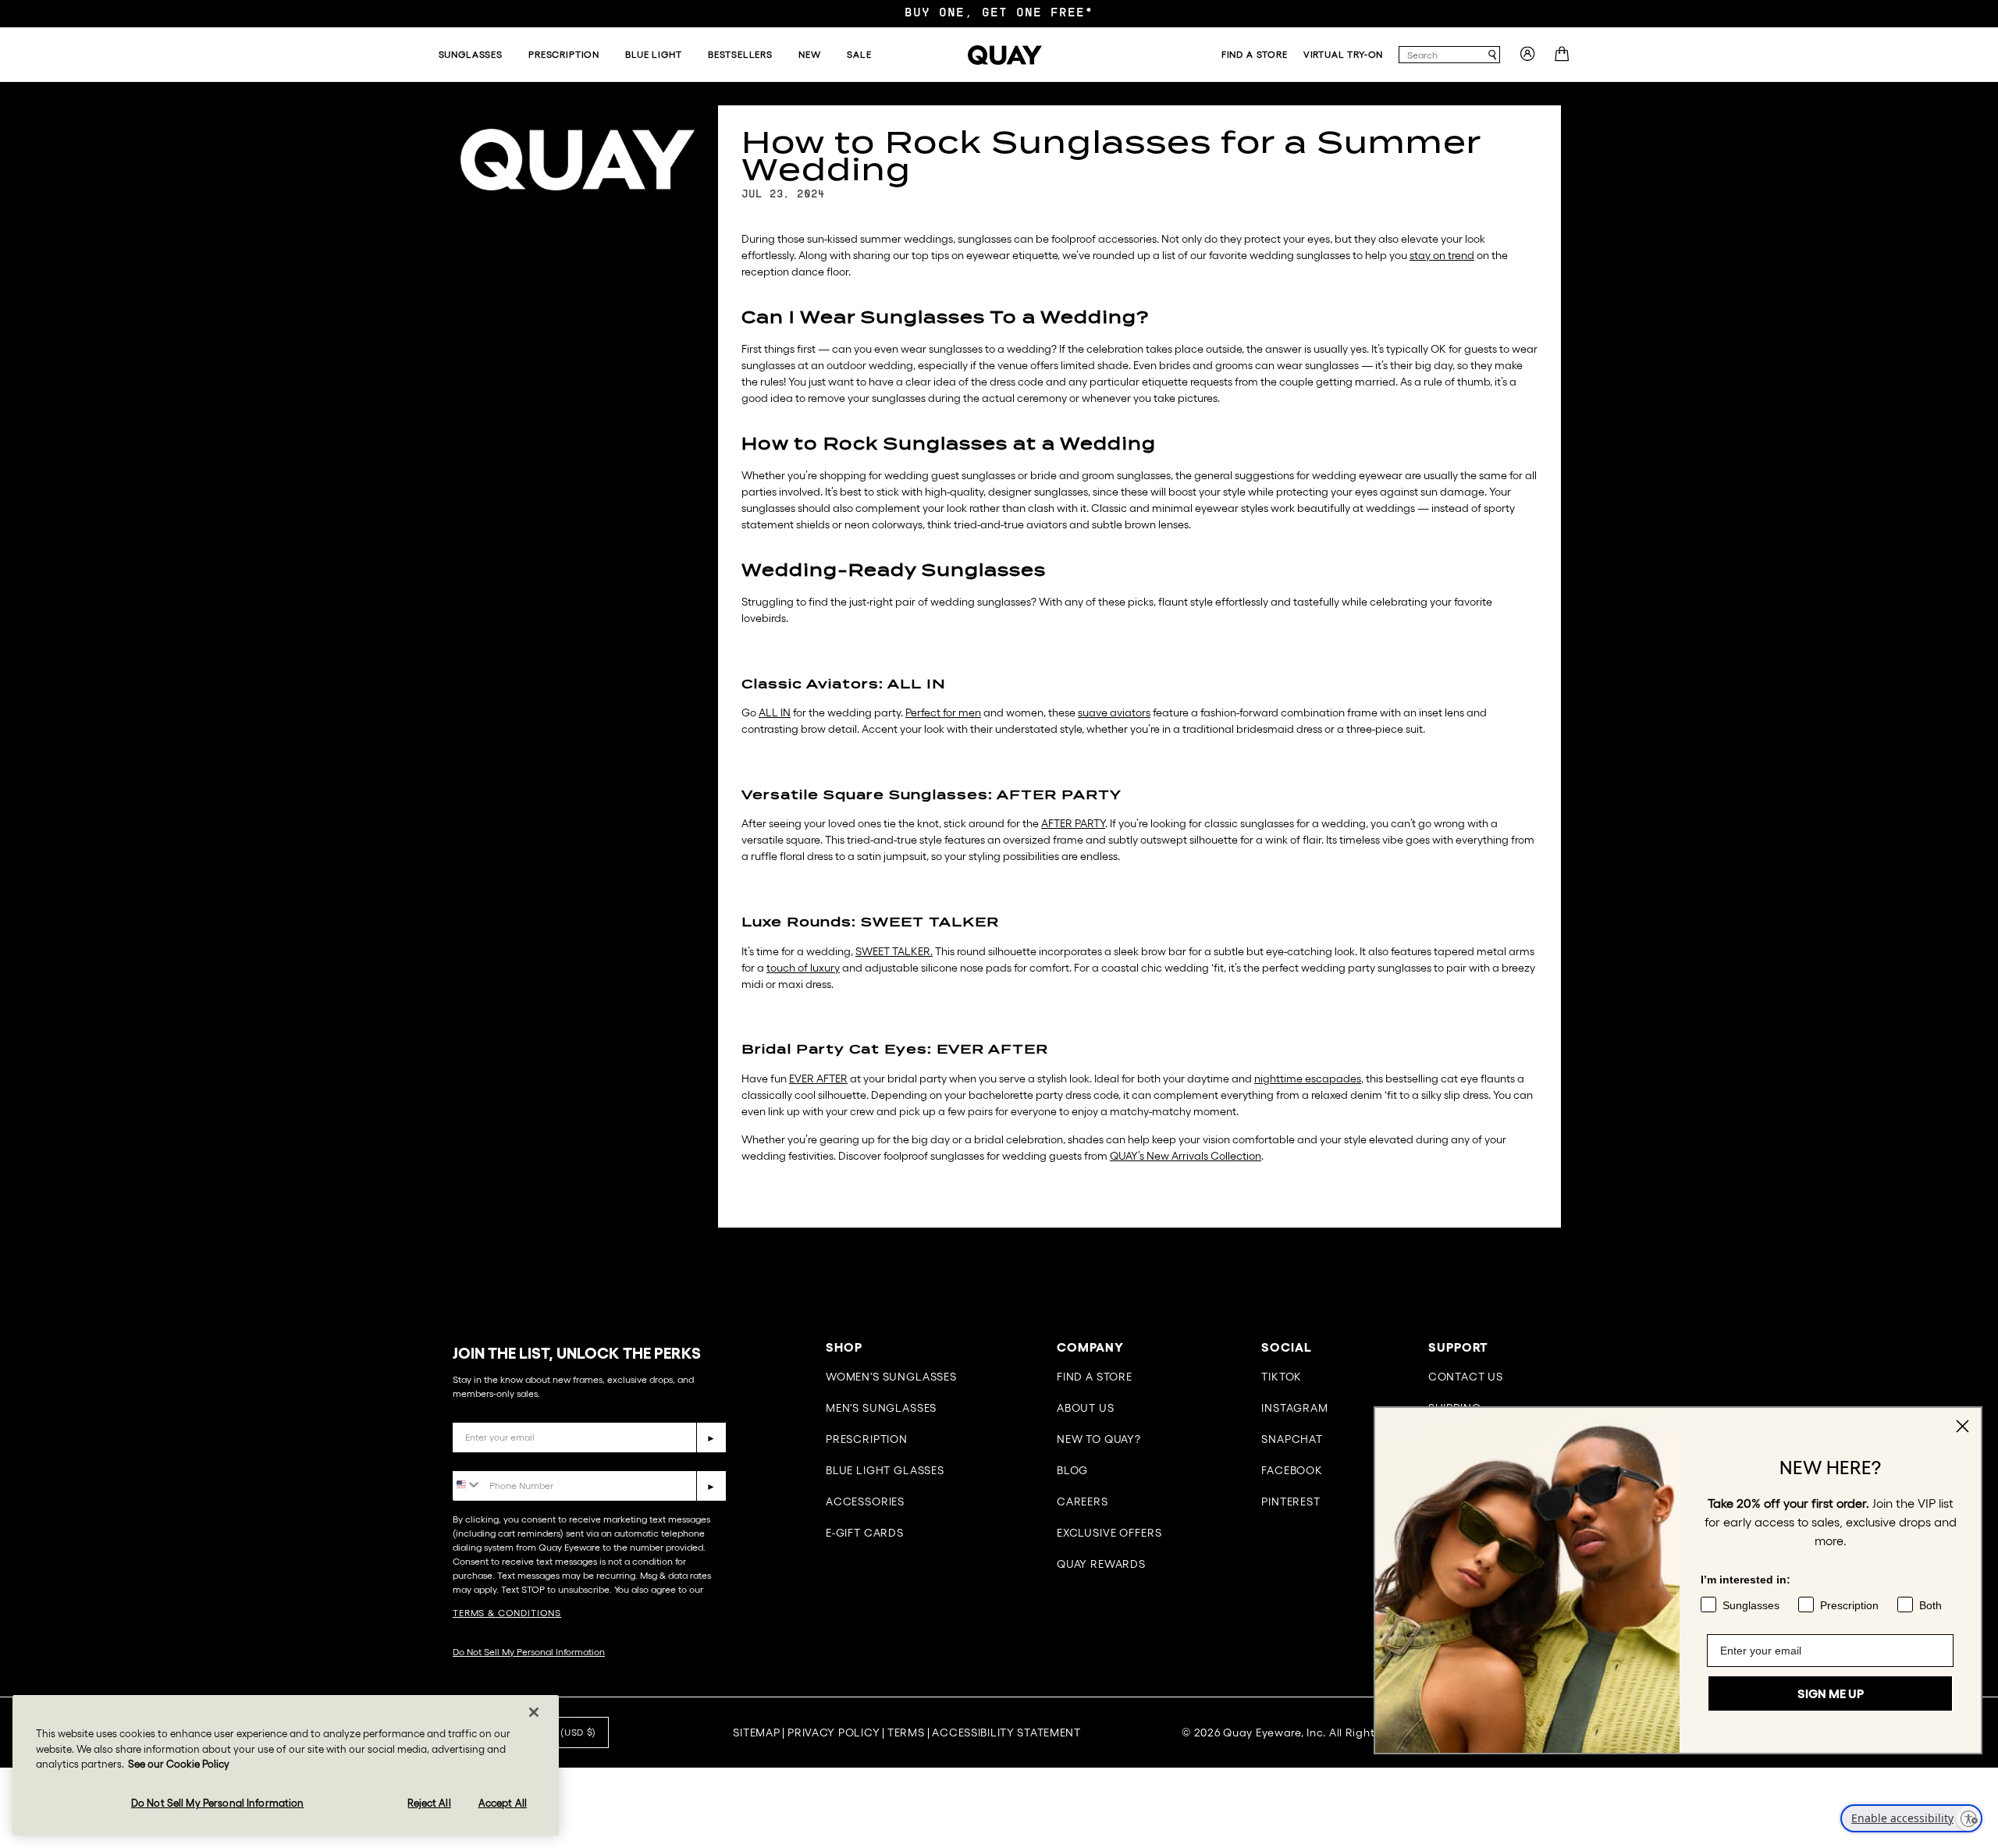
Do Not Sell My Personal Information (529, 1652)
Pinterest (1291, 1501)
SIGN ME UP (1831, 1693)
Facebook (1292, 1470)
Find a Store (1095, 1377)
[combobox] (1442, 55)
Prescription (867, 1439)
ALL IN (775, 713)
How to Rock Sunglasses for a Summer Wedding (1111, 156)
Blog (1072, 1470)
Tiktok (1282, 1377)
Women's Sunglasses (891, 1377)
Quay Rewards (1101, 1564)
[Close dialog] (1962, 1426)
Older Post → (818, 1259)
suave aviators (1114, 713)
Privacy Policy (834, 1732)
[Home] (1005, 55)
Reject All (429, 1803)
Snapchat (1292, 1439)
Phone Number (498, 1459)
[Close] (534, 1712)
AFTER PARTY (1073, 823)
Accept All (503, 1803)
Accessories (865, 1501)
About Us (1086, 1408)
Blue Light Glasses (885, 1470)
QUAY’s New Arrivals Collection (1186, 1156)
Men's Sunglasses (881, 1408)
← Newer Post (752, 1259)
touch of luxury (803, 968)
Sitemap (756, 1732)
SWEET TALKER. (894, 951)
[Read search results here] (1492, 55)
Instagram (1295, 1408)
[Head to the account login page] (1527, 59)
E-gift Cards (865, 1533)
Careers (1083, 1501)
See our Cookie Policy (179, 1764)
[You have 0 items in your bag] (1564, 59)
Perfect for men (943, 713)
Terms (906, 1732)
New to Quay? (1099, 1439)
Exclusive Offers (1109, 1533)
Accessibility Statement (1006, 1732)
